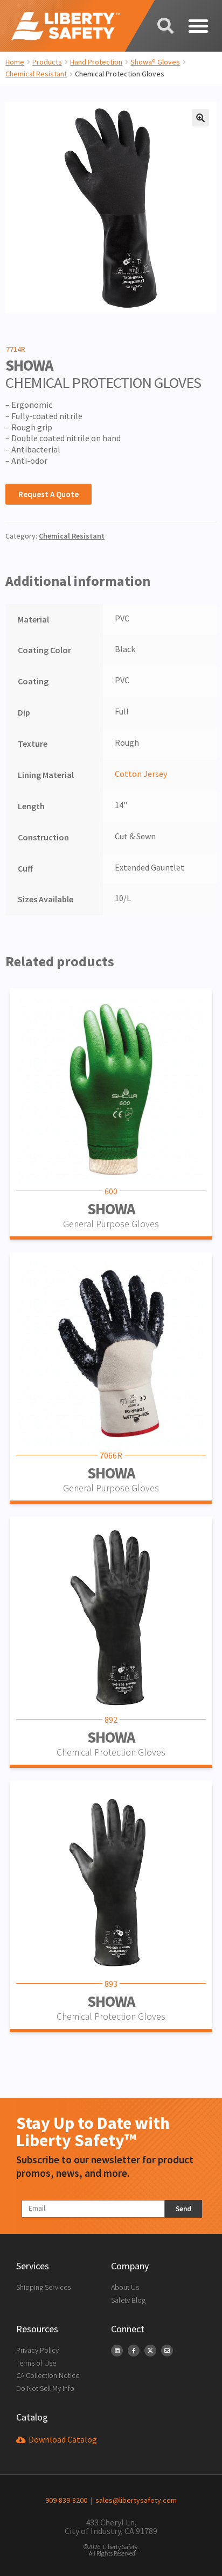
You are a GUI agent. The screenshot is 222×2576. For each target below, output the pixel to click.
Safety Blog (128, 2300)
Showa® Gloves (155, 62)
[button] (198, 26)
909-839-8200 (66, 2500)
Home (15, 62)
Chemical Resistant (36, 74)
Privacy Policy (37, 2350)
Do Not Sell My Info (45, 2388)
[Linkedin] (117, 2351)
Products (47, 62)
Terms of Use (36, 2363)
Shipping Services (43, 2287)
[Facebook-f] (134, 2351)
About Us (125, 2287)
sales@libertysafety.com (134, 2500)
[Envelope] (167, 2351)
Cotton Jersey (141, 774)
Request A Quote (48, 494)
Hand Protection (96, 62)
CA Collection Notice (48, 2375)
